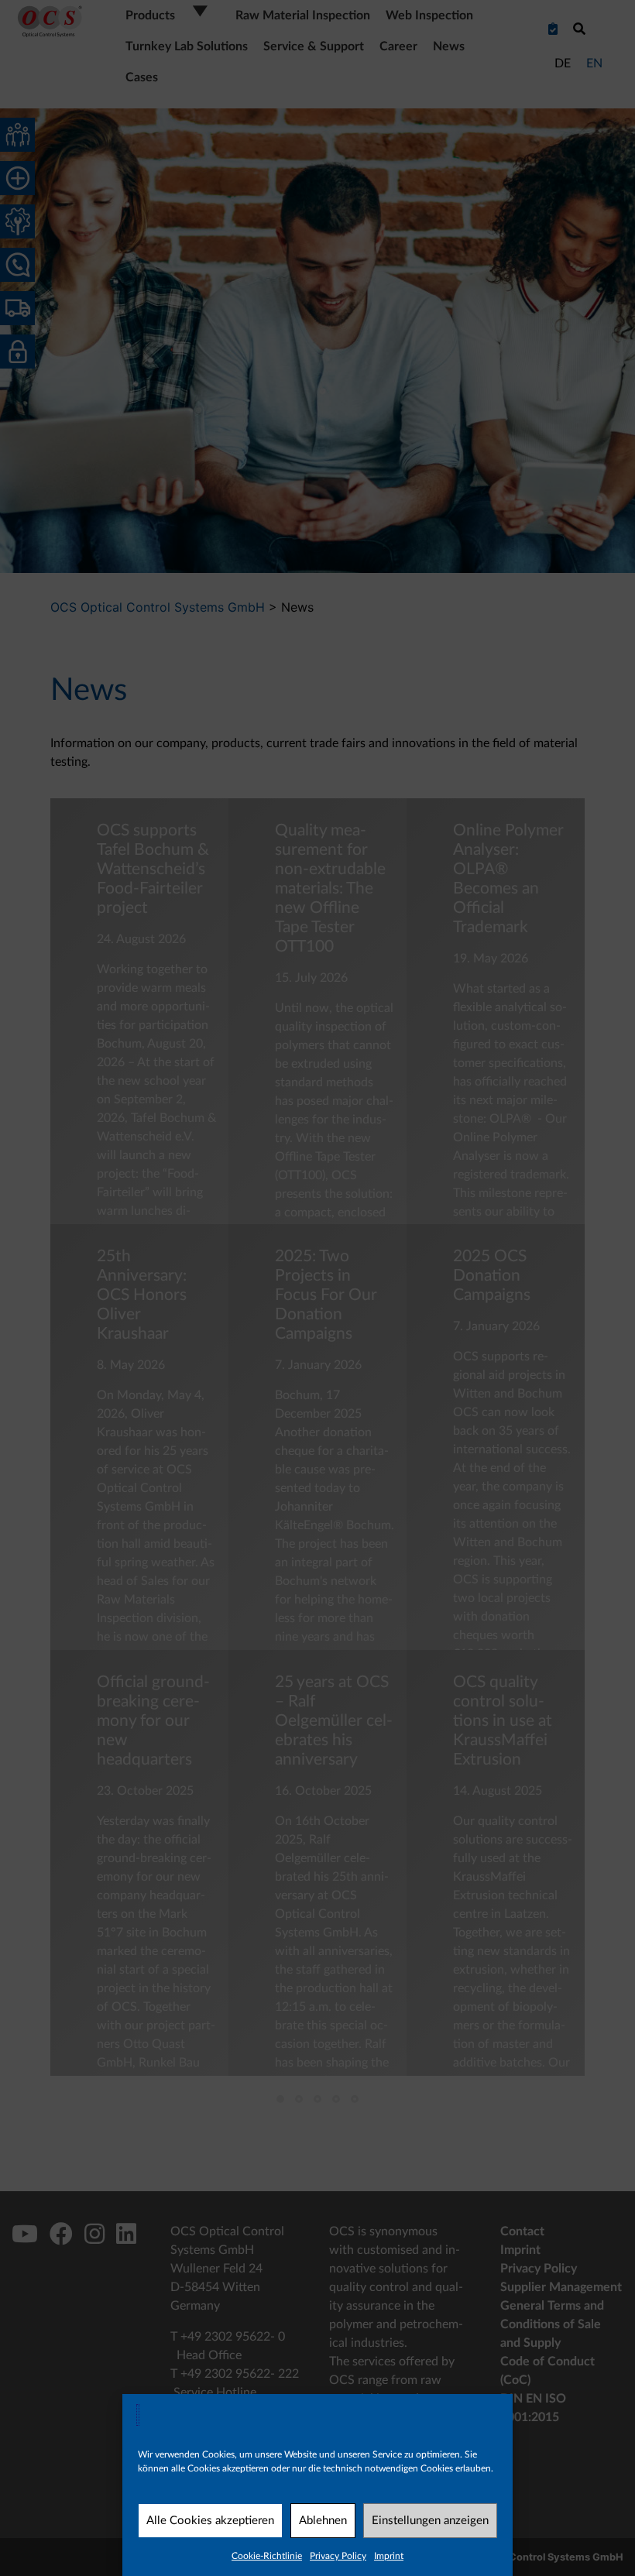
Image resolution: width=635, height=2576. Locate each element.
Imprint (389, 2556)
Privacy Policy (338, 2556)
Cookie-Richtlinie (267, 2556)
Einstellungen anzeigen (430, 2521)
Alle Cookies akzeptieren (210, 2521)
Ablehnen (323, 2521)
